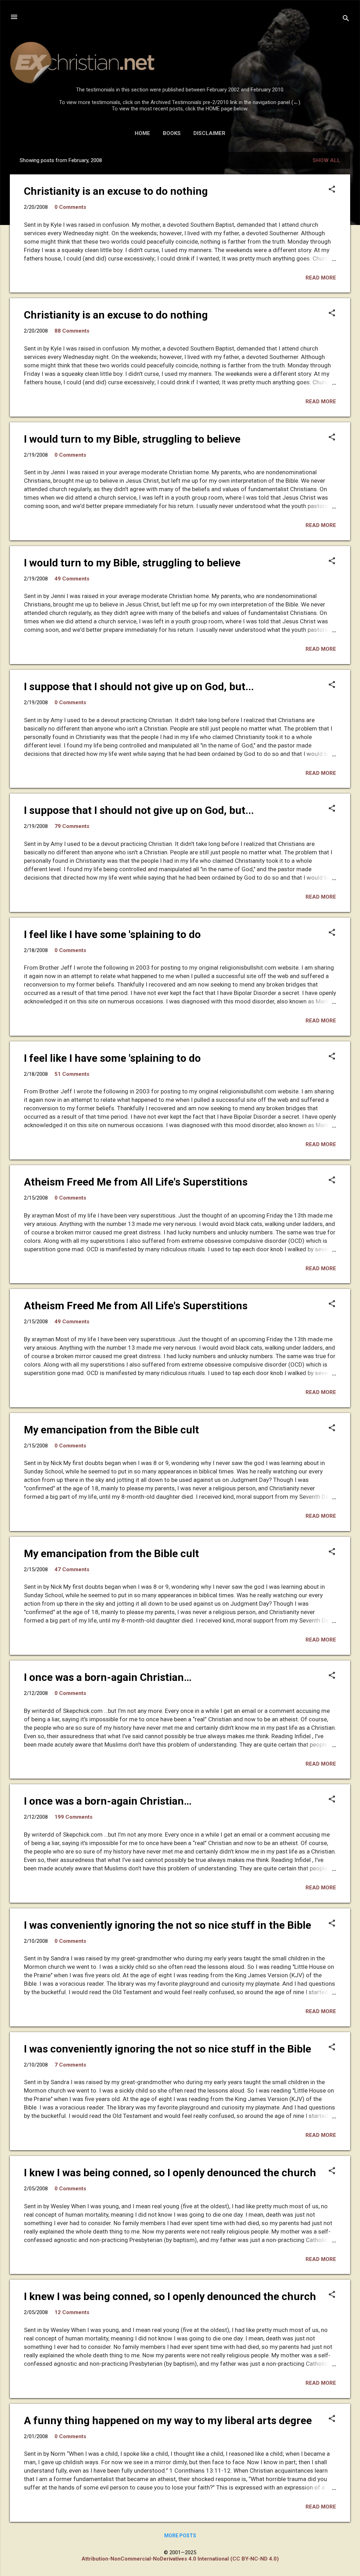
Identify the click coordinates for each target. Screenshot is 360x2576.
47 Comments (72, 1569)
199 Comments (73, 1817)
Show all (326, 160)
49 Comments (72, 579)
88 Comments (72, 331)
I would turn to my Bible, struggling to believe (132, 439)
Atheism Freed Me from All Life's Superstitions (136, 1182)
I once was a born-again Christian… (108, 1677)
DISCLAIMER (209, 133)
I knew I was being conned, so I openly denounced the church (170, 2173)
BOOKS (172, 133)
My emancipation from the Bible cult (111, 1430)
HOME (142, 133)
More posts (180, 2536)
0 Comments (70, 207)
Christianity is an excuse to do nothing (116, 191)
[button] (332, 190)
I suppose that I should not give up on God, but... (139, 686)
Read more (321, 278)
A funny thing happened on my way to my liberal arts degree (168, 2420)
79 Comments (72, 826)
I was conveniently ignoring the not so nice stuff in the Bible (168, 1925)
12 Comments (72, 2312)
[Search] (346, 19)
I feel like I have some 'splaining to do (112, 934)
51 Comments (72, 1074)
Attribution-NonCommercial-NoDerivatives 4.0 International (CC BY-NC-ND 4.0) (180, 2559)
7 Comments (70, 2065)
